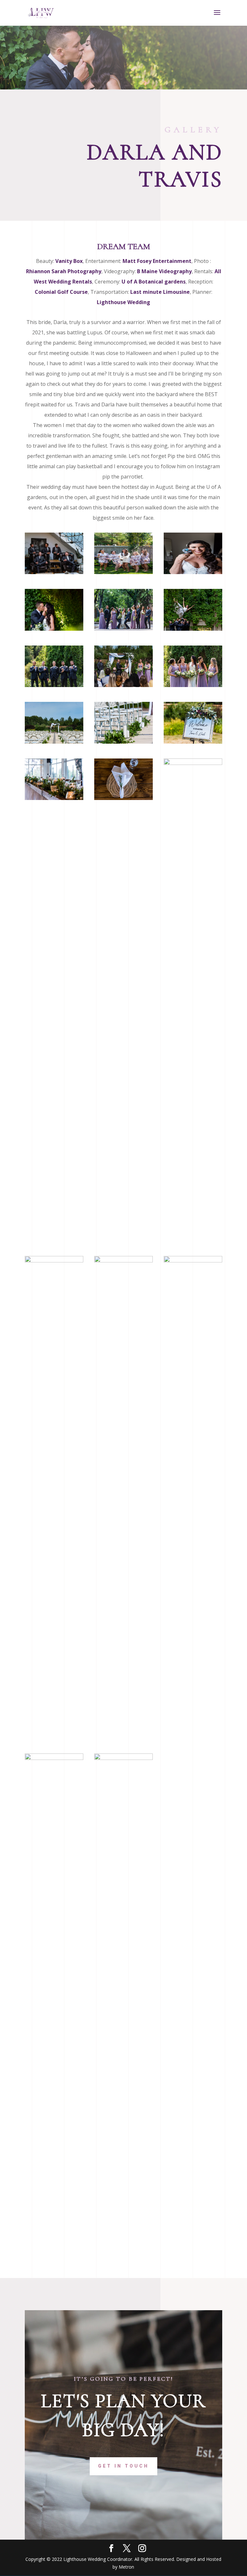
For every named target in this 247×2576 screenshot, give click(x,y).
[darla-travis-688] (123, 798)
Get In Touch (123, 2466)
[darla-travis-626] (193, 629)
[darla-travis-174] (54, 629)
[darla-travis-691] (193, 763)
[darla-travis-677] (54, 798)
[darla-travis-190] (54, 742)
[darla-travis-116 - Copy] (193, 572)
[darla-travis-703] (193, 1261)
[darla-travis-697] (123, 1261)
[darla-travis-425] (54, 685)
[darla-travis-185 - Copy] (193, 742)
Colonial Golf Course (61, 292)
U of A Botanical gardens (154, 282)
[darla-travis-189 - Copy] (123, 742)
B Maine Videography (164, 271)
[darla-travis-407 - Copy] (193, 685)
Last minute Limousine (160, 292)
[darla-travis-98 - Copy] (123, 572)
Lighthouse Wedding (123, 302)
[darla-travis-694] (54, 1261)
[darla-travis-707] (123, 1758)
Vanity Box (69, 261)
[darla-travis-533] (123, 629)
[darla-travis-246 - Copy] (123, 685)
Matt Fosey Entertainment (157, 261)
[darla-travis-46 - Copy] (54, 572)
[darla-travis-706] (54, 1758)
